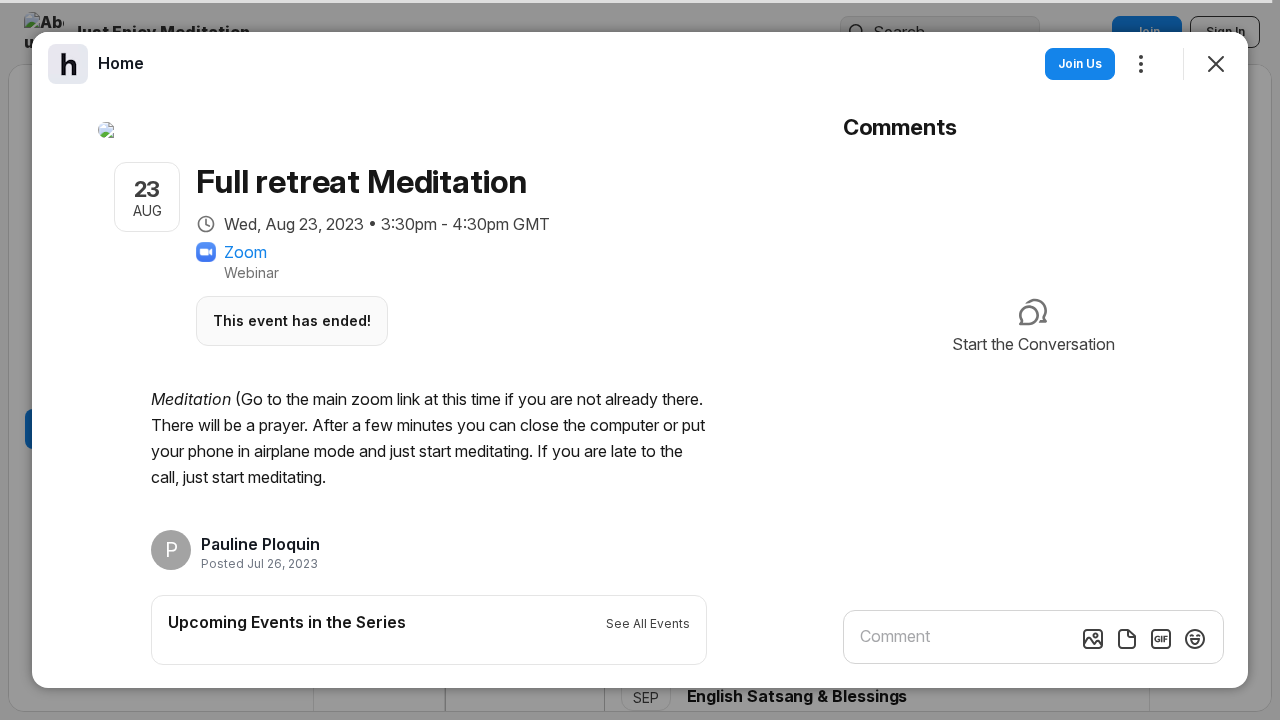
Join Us (1080, 63)
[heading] (260, 544)
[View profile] (68, 64)
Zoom (245, 252)
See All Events (648, 623)
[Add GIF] (1161, 639)
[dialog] (640, 360)
